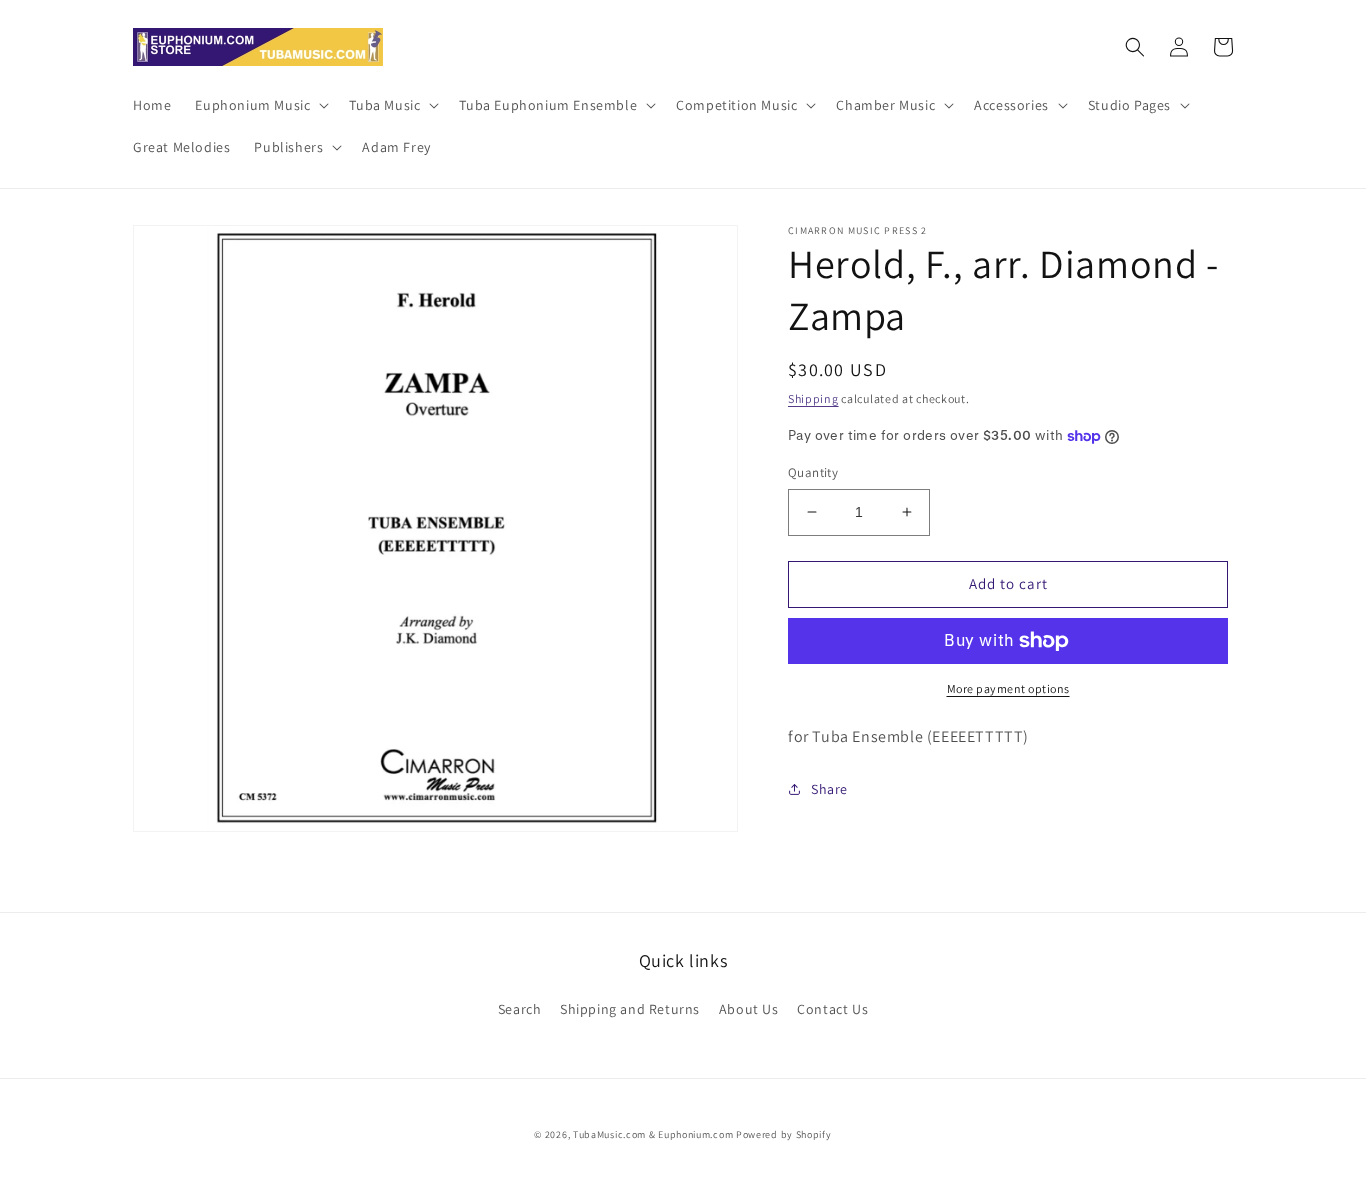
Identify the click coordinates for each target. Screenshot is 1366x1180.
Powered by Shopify (784, 1134)
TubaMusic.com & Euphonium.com (653, 1134)
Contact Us (832, 1009)
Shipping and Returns (630, 1009)
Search (520, 1009)
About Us (749, 1009)
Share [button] (829, 789)
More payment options (1008, 688)
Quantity (813, 472)
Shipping (813, 398)
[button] (260, 105)
